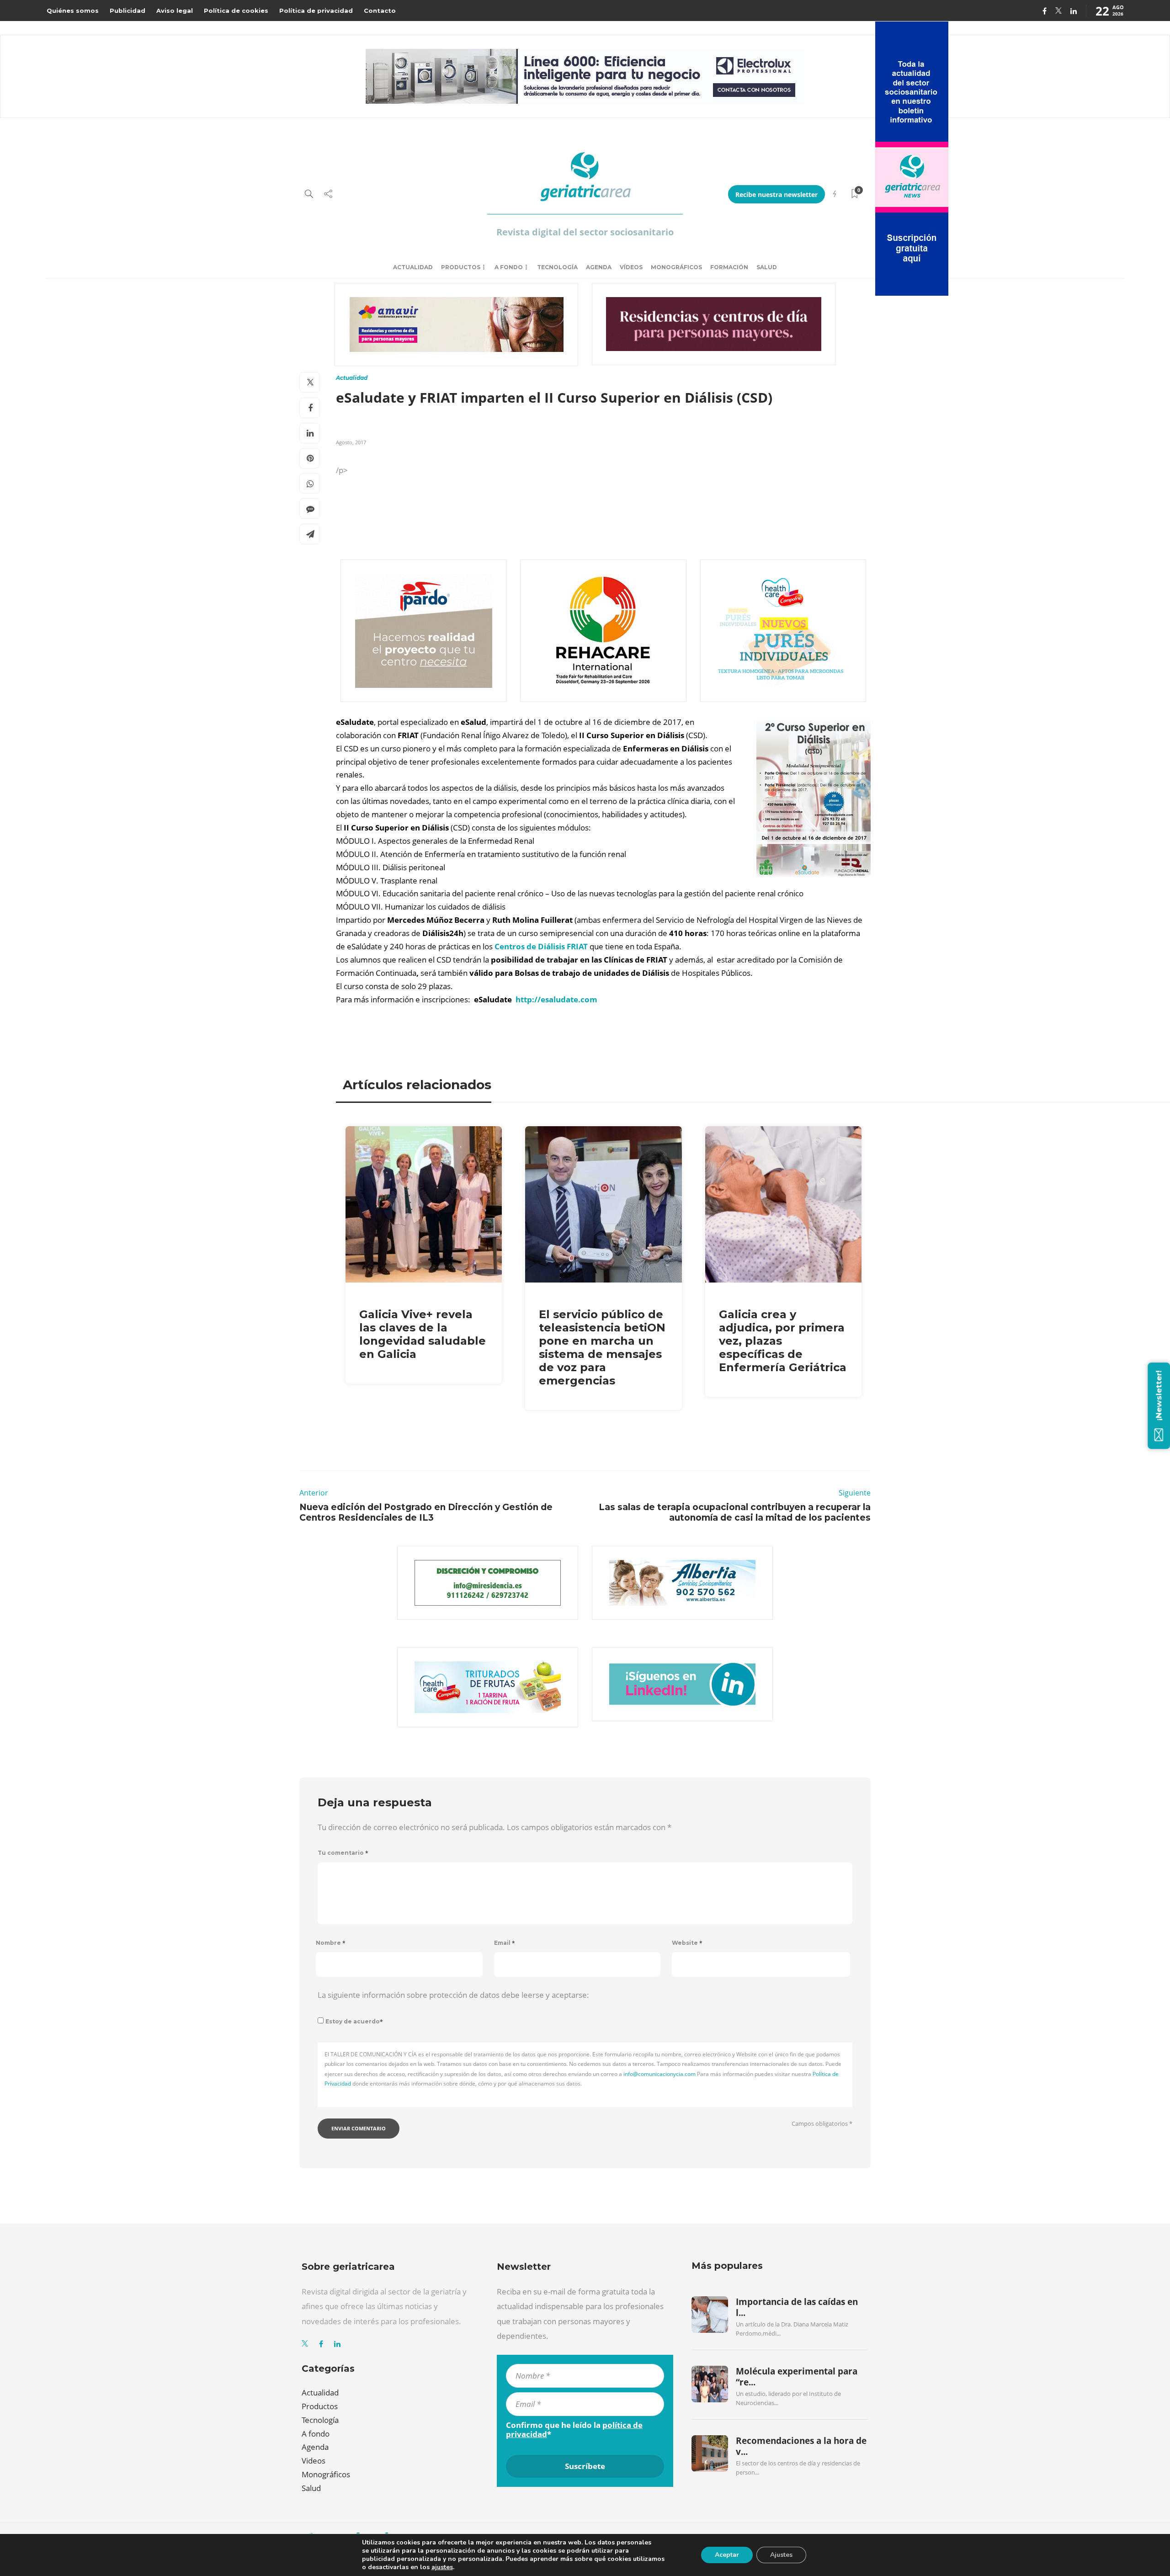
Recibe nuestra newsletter (776, 194)
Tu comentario (343, 1853)
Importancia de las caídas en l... (797, 2307)
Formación (729, 267)
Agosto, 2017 (351, 442)
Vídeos (631, 267)
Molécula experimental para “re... (797, 2377)
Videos (314, 2461)
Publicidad (128, 11)
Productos (461, 267)
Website (687, 1943)
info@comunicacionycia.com (659, 2074)
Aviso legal (175, 11)
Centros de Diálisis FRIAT (541, 946)
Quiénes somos (73, 11)
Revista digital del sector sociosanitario (585, 232)
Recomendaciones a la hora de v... (801, 2446)
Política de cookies (236, 11)
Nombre (331, 1943)
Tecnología (557, 267)
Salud (767, 267)
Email (505, 1943)
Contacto (380, 11)
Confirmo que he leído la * (574, 2430)
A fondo (509, 267)
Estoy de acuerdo (354, 2021)
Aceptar (727, 2555)
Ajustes (781, 2555)
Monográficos (676, 267)
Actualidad (413, 267)
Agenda (599, 267)
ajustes (442, 2567)
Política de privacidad (316, 11)
